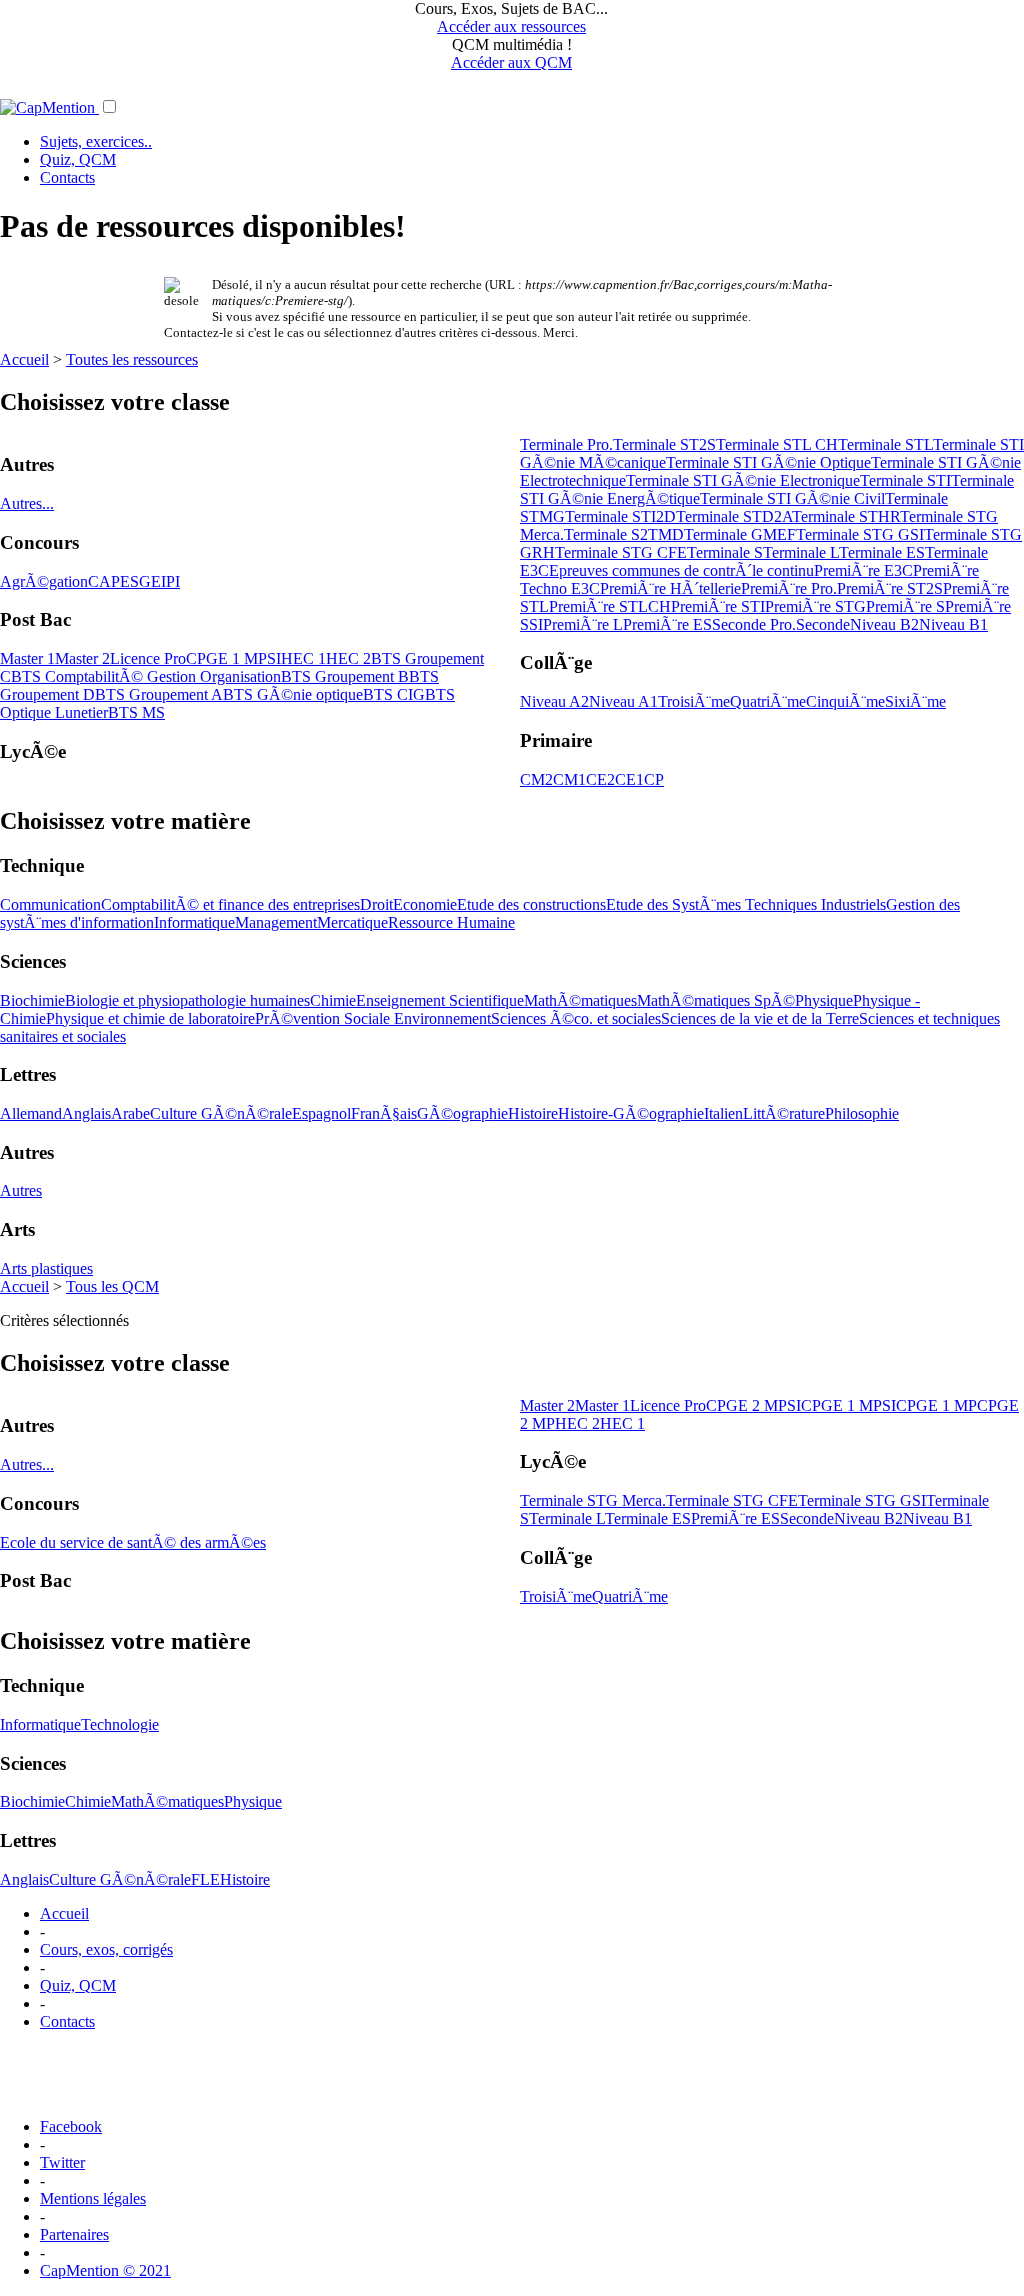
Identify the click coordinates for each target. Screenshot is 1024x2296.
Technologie (120, 1724)
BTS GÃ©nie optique (293, 694)
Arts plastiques (46, 1268)
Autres (21, 1190)
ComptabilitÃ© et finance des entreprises (230, 904)
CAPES (113, 581)
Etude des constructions (531, 904)
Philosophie (862, 1113)
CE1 (629, 779)
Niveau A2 (554, 701)
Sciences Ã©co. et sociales (576, 1018)
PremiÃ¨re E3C (863, 570)
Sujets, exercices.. (96, 141)
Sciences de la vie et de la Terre (760, 1018)
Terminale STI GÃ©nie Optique (768, 462)
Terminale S (725, 552)
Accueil (24, 359)
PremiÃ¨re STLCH (610, 606)
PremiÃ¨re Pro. (789, 588)
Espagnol (321, 1113)
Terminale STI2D (620, 516)
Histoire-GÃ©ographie (631, 1113)
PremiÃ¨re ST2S (890, 588)
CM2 (536, 779)
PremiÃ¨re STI (718, 606)
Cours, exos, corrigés (106, 1949)
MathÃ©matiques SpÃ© (716, 1000)
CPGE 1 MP (936, 1405)
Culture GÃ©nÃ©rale (221, 1113)
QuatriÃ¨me (768, 701)
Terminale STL (885, 444)
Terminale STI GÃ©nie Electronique (743, 480)
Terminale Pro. (566, 444)
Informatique (194, 922)
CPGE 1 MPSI (233, 658)
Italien (723, 1113)
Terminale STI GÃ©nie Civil (792, 498)
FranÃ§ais (384, 1113)
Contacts (67, 177)
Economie (425, 904)
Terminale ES (882, 552)
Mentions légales (93, 2198)
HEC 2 (348, 658)
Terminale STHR (846, 516)
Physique (824, 1000)
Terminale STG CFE (621, 552)
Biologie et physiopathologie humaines (187, 1000)
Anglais (86, 1113)
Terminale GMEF (740, 534)
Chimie (333, 1000)
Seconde (823, 624)
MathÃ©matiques (580, 1000)
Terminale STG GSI (860, 534)
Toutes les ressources (132, 359)
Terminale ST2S (664, 444)
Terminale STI (905, 480)
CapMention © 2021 (105, 2270)
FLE (205, 1879)
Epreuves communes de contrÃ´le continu (681, 570)
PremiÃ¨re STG (815, 606)
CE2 (600, 779)
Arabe (130, 1113)
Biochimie (32, 1000)
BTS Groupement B (345, 676)
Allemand (31, 1113)
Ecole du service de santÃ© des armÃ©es (133, 1542)
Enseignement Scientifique (440, 1000)
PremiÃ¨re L (583, 624)
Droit (376, 904)
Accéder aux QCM (511, 62)
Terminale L (801, 552)
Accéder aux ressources (511, 26)
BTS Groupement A (159, 694)
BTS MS (136, 712)
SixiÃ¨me (915, 701)
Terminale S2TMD (624, 534)
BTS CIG (394, 694)
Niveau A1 (623, 701)
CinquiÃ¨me (845, 701)
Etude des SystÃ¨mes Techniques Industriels (746, 904)
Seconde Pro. (754, 624)
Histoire (533, 1113)
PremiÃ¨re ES (667, 624)
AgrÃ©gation (44, 581)
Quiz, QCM (78, 159)
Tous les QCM (112, 1286)
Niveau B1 (953, 624)
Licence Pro (148, 658)
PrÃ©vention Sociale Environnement (373, 1018)
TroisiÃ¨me (694, 701)
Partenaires (74, 2234)
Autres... (27, 503)
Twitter (62, 2162)
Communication (50, 904)
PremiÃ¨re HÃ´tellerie (670, 588)
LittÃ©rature (784, 1113)
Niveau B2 (884, 624)
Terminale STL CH (777, 444)
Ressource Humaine (451, 922)
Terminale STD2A (734, 516)
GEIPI (159, 581)
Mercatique (352, 922)
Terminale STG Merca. (593, 1500)
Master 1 (27, 658)
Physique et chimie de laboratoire (150, 1018)
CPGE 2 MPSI (753, 1405)
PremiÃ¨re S (905, 606)
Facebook (71, 2126)
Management (276, 922)
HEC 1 (303, 658)
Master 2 (82, 658)
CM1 (569, 779)
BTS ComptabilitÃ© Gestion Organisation (146, 676)
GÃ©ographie (462, 1113)
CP (654, 779)
